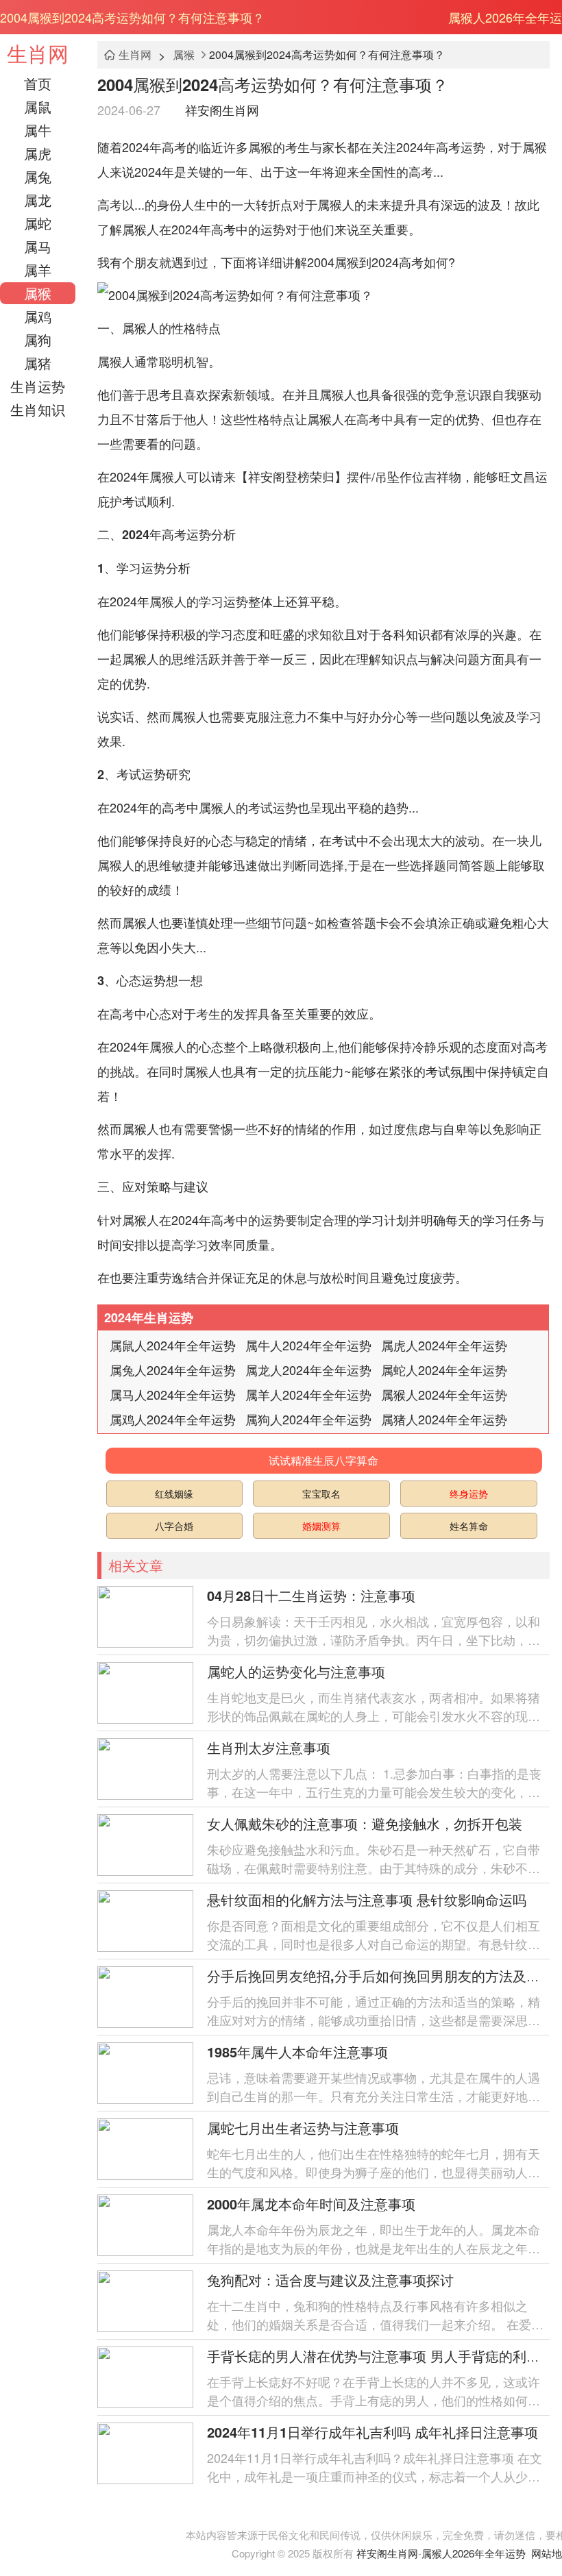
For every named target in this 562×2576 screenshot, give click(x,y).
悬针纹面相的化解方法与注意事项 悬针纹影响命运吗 (367, 1899)
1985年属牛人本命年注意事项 (297, 2052)
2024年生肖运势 (149, 1317)
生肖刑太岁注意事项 (269, 1747)
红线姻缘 (174, 1494)
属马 (38, 246)
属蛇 (38, 223)
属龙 (38, 200)
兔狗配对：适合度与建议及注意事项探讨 (330, 2280)
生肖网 (38, 53)
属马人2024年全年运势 (173, 1394)
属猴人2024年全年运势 (444, 1394)
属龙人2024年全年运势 (308, 1370)
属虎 (38, 153)
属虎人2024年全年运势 (444, 1345)
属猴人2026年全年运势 (474, 2553)
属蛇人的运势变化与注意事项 (296, 1671)
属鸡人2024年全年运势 (173, 1419)
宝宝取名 (321, 1494)
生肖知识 (38, 409)
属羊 (38, 270)
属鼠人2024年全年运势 (173, 1345)
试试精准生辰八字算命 (323, 1460)
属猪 (38, 363)
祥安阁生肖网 (222, 110)
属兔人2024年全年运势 (173, 1370)
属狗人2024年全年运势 (308, 1419)
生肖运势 (38, 386)
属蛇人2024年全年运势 (444, 1370)
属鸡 (38, 316)
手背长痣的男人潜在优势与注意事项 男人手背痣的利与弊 (380, 2356)
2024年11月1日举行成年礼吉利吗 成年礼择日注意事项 (372, 2432)
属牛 (38, 130)
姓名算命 (469, 1526)
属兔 (38, 176)
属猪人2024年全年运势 (444, 1419)
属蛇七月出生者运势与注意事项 (303, 2128)
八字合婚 (174, 1526)
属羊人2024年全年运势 (308, 1394)
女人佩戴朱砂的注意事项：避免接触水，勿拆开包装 (365, 1823)
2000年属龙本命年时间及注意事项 (311, 2204)
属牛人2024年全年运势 (308, 1345)
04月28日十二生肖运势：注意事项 (311, 1595)
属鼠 (38, 107)
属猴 (38, 293)
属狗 (38, 339)
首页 (38, 83)
